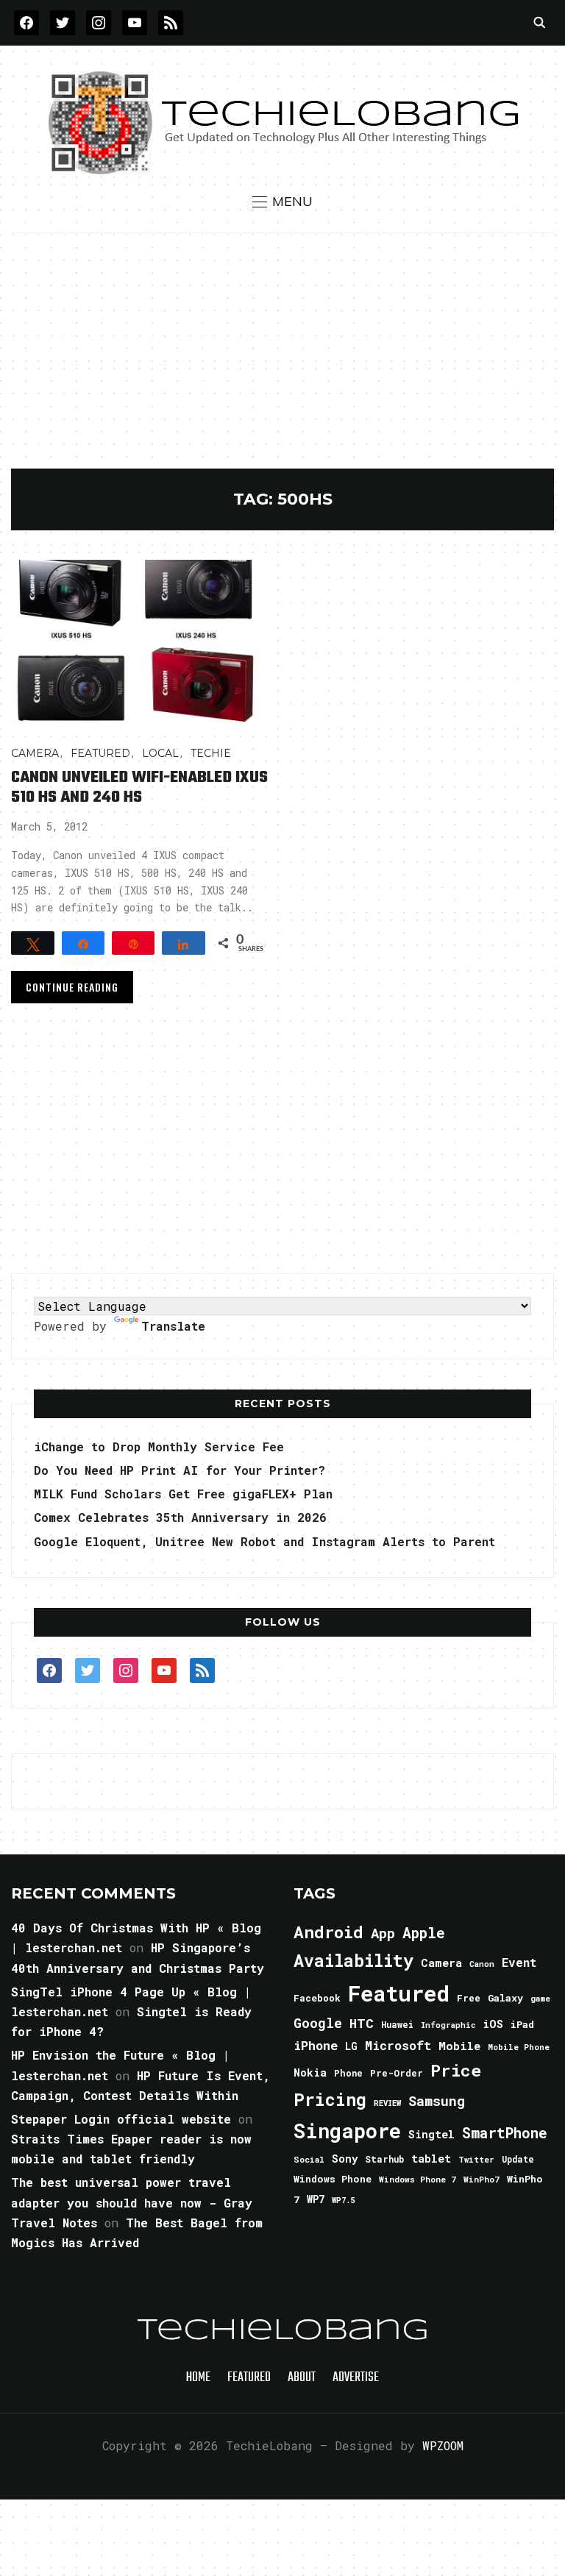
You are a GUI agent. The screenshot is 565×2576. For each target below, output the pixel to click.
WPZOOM (443, 2445)
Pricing (330, 2099)
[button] (282, 202)
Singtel (431, 2134)
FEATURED (100, 753)
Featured (399, 1993)
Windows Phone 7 (417, 2179)
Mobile (459, 2046)
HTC (362, 2023)
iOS (493, 2024)
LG (351, 2046)
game (540, 1998)
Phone (348, 2073)
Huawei (397, 2024)
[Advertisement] (283, 358)
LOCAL (160, 753)
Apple (424, 1933)
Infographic (448, 2025)
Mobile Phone (519, 2047)
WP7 (316, 2199)
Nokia (310, 2072)
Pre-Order (397, 2073)
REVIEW (387, 2103)
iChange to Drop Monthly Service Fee (159, 1447)
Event (519, 1962)
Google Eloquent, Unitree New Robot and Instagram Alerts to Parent (264, 1541)
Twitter (476, 2160)
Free (469, 1998)
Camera (35, 753)
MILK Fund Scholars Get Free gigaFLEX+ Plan (183, 1494)
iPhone (316, 2045)
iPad (522, 2024)
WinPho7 (482, 2179)
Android (328, 1932)
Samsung (437, 2101)
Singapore (347, 2131)
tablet (431, 2158)
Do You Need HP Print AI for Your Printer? (180, 1470)
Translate (173, 1326)
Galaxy (505, 1998)
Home (198, 2378)
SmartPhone (505, 2132)
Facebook (317, 1998)
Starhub (384, 2159)
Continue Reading (72, 987)
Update (518, 2159)
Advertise (356, 2378)
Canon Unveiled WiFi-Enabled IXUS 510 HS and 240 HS (139, 787)
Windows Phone (333, 2179)
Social (309, 2159)
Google (318, 2023)
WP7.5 (343, 2200)
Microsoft (398, 2046)
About (302, 2378)
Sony (345, 2159)
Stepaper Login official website (121, 2119)
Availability (353, 1960)
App (383, 1933)
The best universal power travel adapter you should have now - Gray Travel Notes (132, 2202)
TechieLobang (283, 2331)
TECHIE (211, 753)
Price (456, 2070)
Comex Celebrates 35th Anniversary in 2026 (180, 1517)
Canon (482, 1964)
